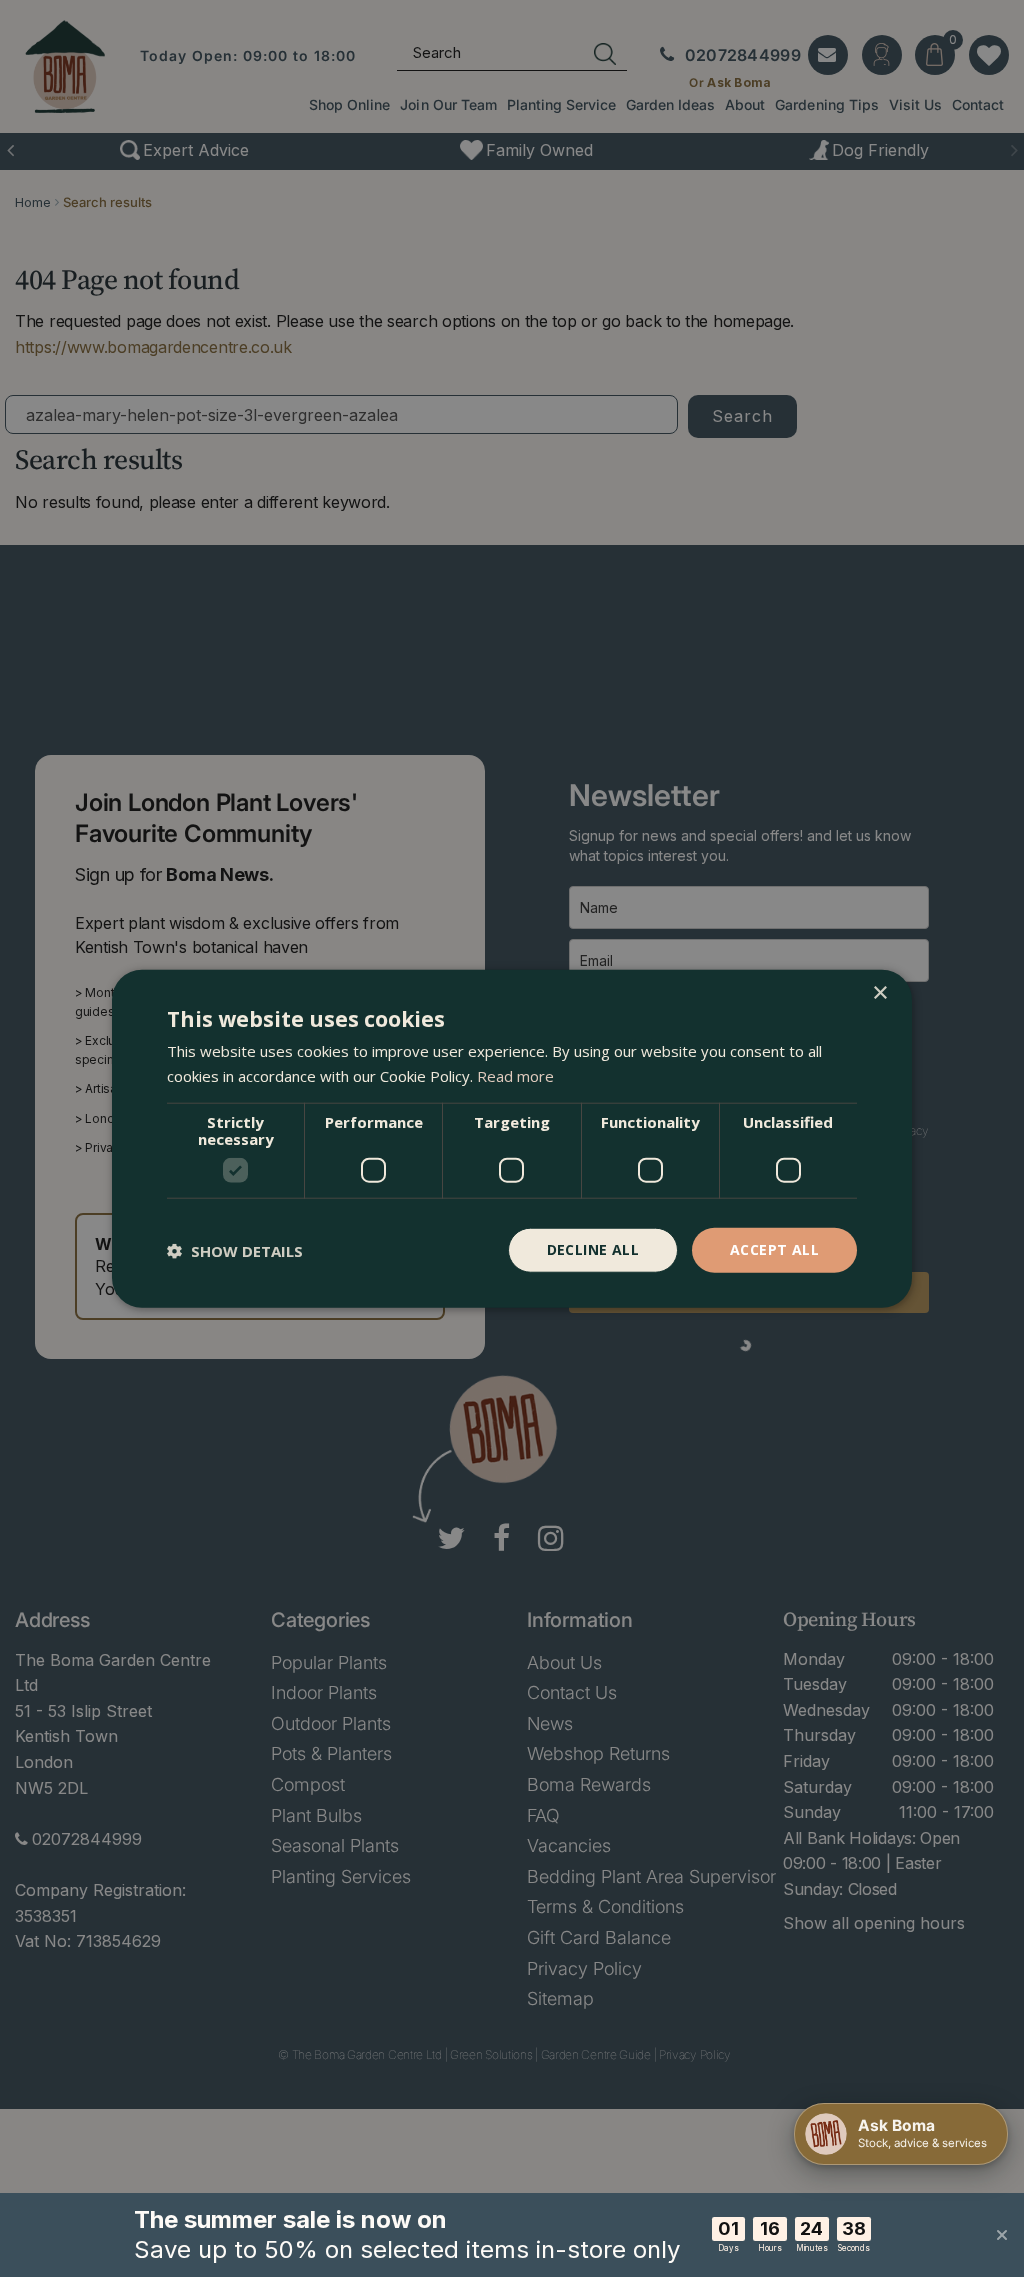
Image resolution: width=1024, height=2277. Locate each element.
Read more (515, 1075)
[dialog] (512, 1138)
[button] (235, 1250)
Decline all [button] (593, 1249)
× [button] (879, 992)
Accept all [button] (774, 1249)
